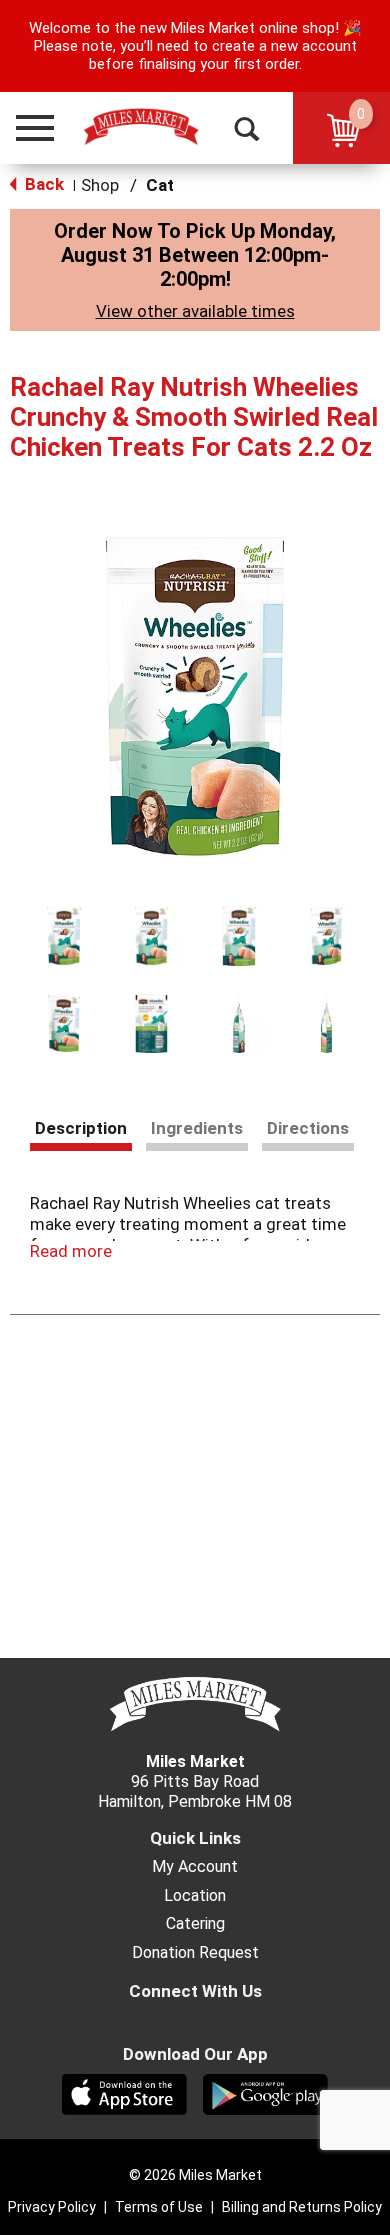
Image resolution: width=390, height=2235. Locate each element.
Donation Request (195, 1953)
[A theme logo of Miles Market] (141, 127)
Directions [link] (308, 1128)
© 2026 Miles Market (195, 2175)
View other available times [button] (195, 311)
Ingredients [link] (197, 1128)
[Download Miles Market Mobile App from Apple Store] (124, 2093)
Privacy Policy (52, 2207)
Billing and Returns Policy (302, 2207)
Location (195, 1896)
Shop (100, 185)
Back (42, 184)
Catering (195, 1924)
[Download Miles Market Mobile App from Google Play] (265, 2093)
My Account (195, 1867)
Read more (71, 1251)
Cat (160, 185)
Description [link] (81, 1128)
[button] (26, 128)
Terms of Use (159, 2207)
